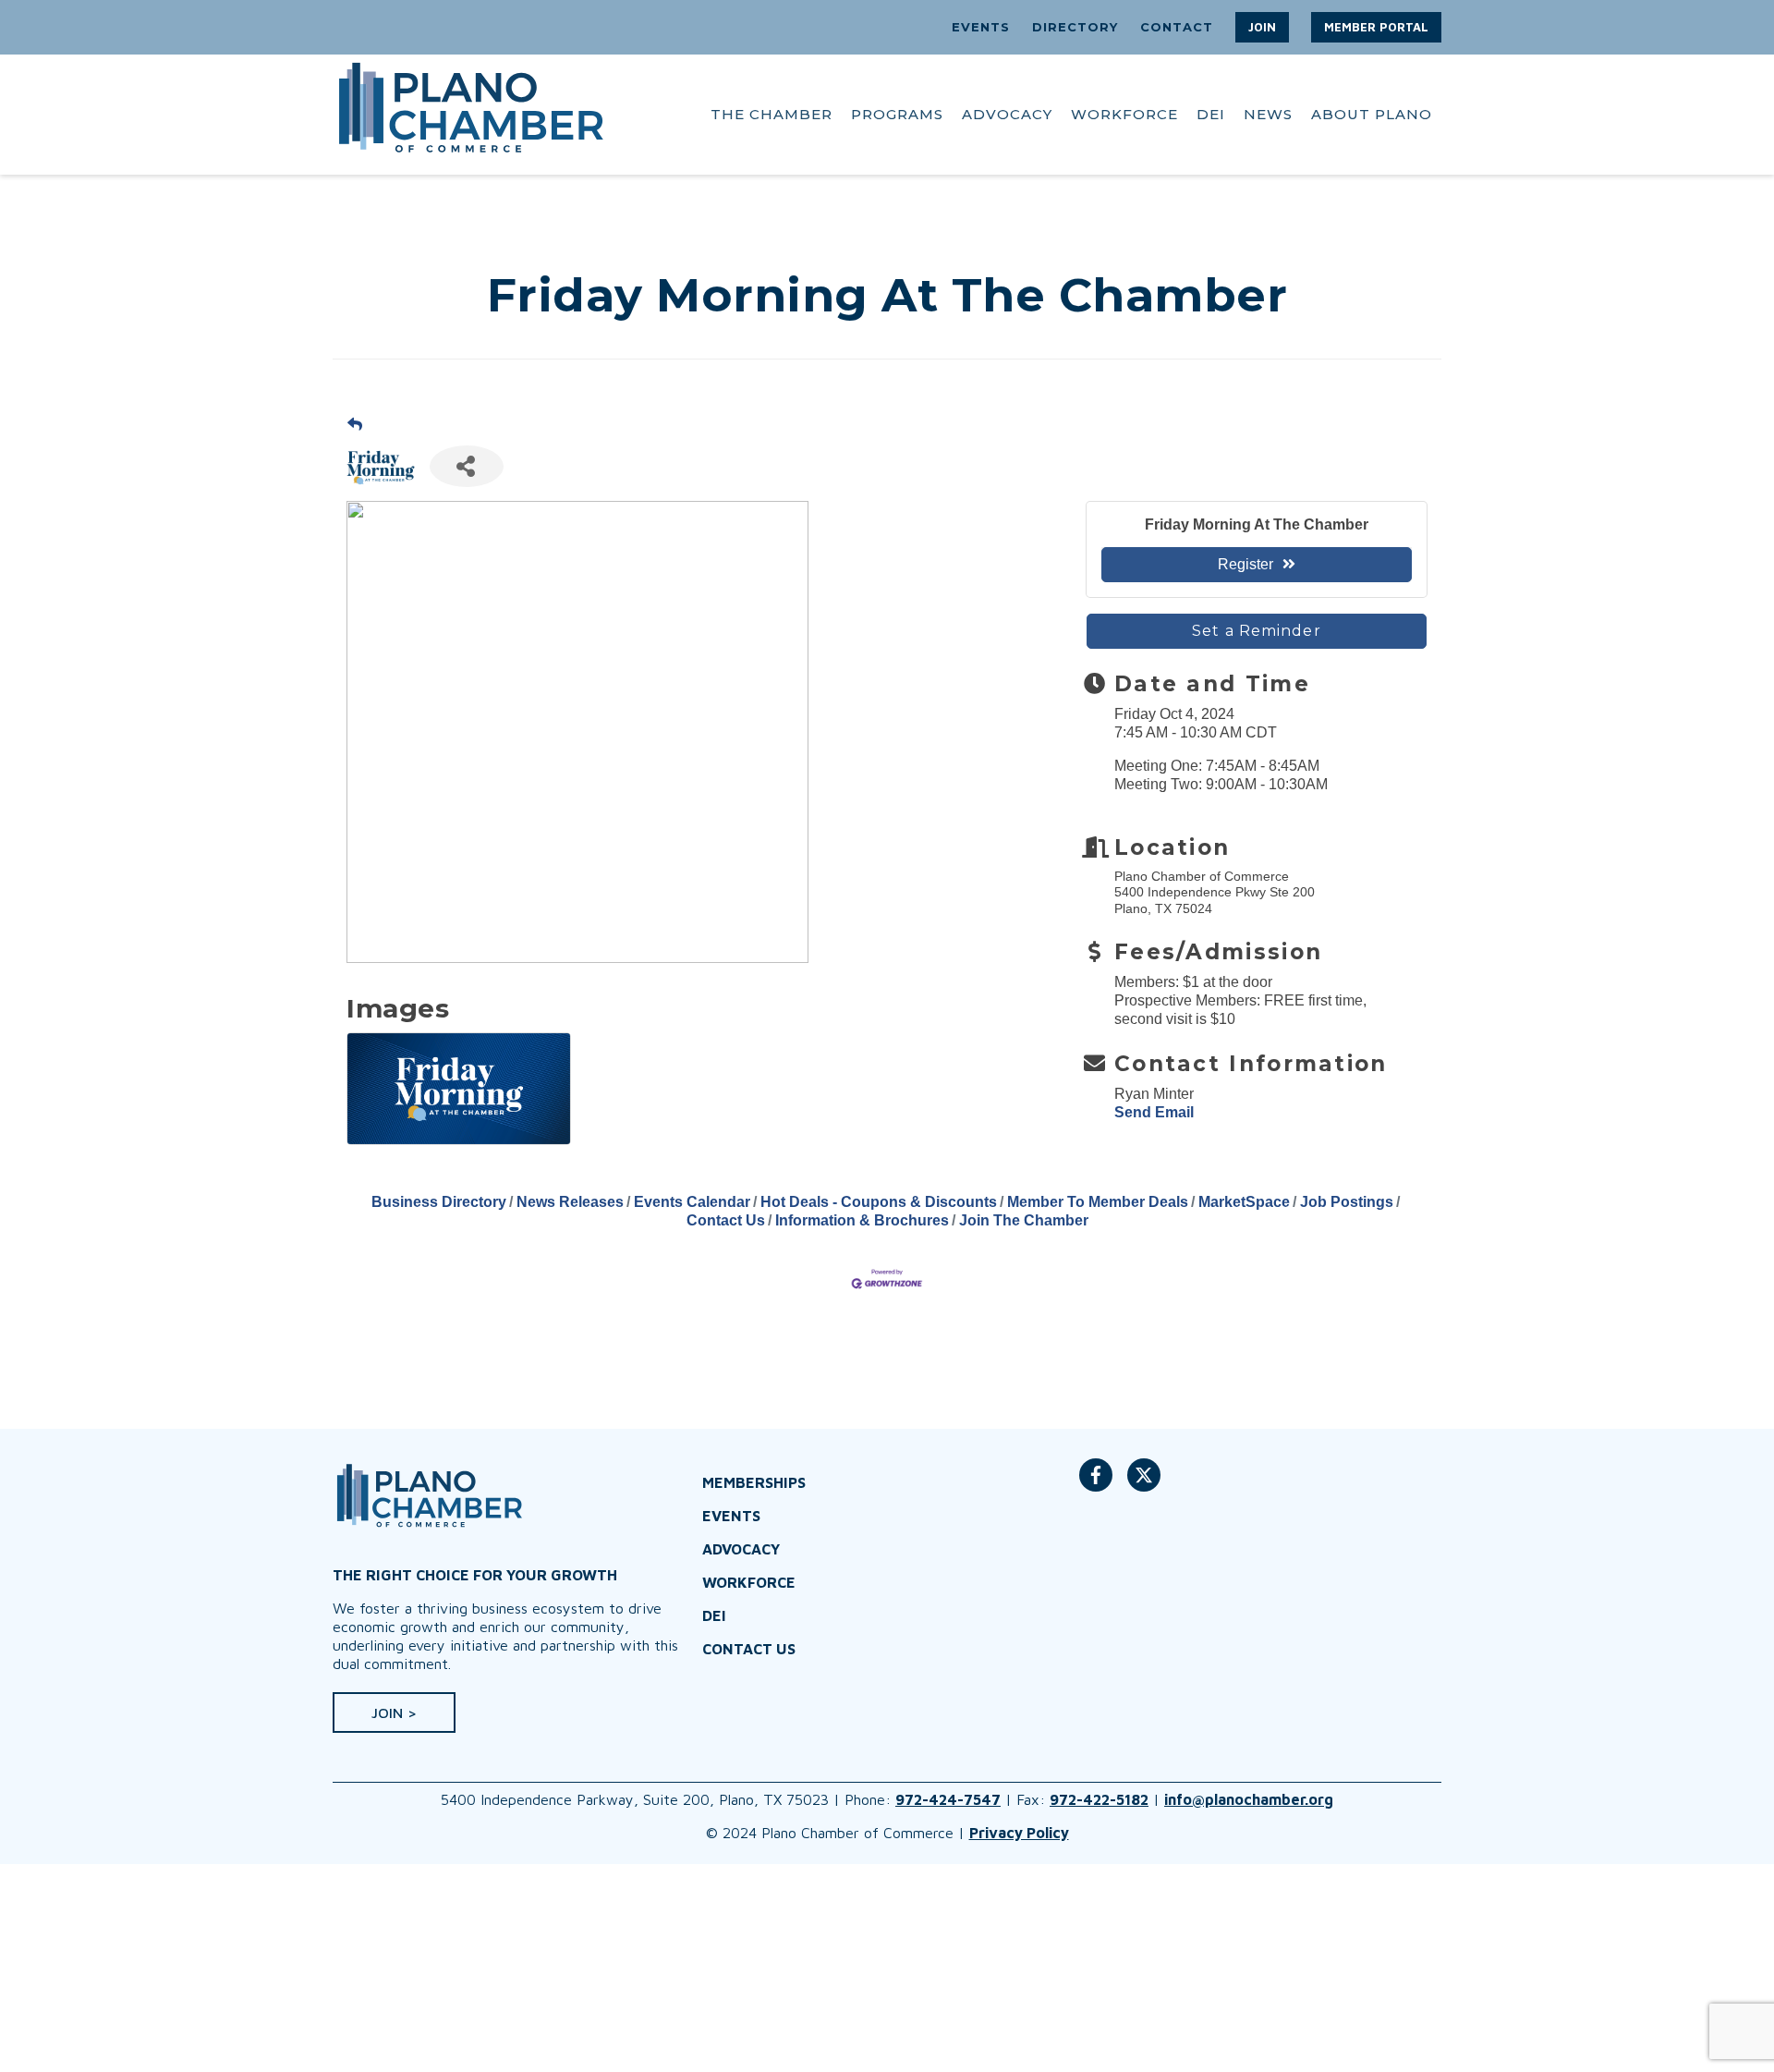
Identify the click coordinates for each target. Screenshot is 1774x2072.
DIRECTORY (1075, 27)
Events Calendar (692, 1202)
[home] (471, 115)
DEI (1211, 114)
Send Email (1154, 1112)
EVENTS (981, 27)
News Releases (570, 1202)
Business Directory (439, 1202)
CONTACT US (749, 1649)
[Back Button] (355, 424)
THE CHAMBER (772, 114)
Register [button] (1245, 564)
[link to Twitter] (1144, 1484)
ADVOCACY (1007, 114)
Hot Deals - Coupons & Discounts (879, 1202)
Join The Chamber (1024, 1220)
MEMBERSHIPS (754, 1482)
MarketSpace (1244, 1202)
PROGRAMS (897, 114)
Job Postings (1347, 1202)
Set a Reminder (1256, 631)
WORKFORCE (1124, 114)
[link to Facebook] (1096, 1484)
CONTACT (1177, 27)
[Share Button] (467, 466)
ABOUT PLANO (1372, 114)
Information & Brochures (862, 1220)
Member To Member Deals (1098, 1202)
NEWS (1268, 114)
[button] (1262, 27)
